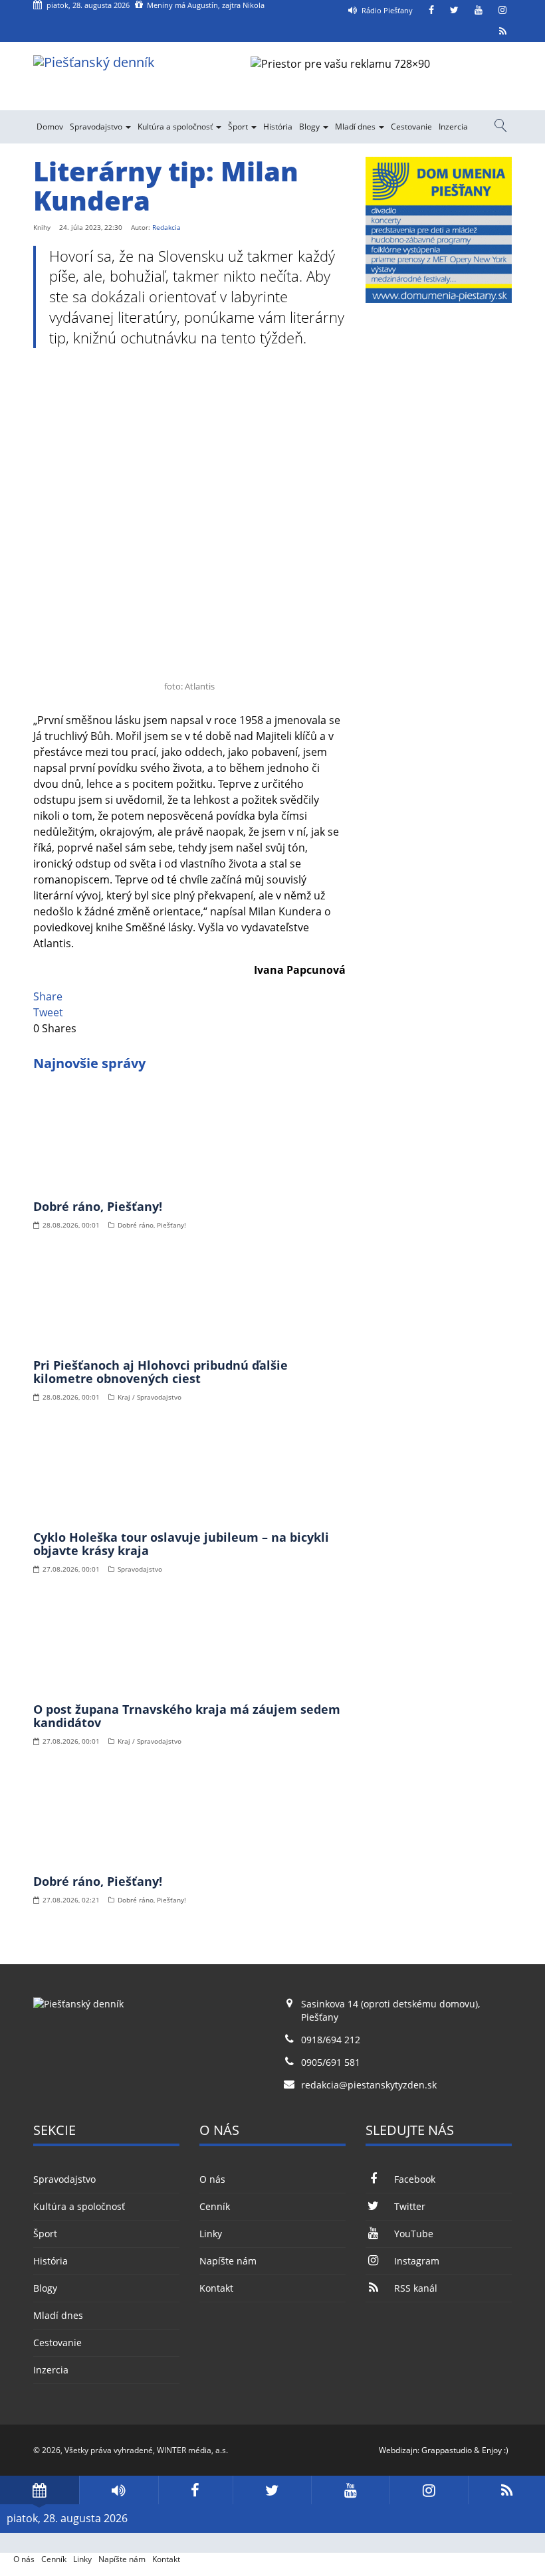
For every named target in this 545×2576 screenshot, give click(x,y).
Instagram (417, 2261)
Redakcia (166, 227)
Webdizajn (398, 2450)
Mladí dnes (356, 127)
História (278, 127)
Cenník (215, 2206)
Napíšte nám (228, 2261)
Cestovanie (411, 127)
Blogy (310, 127)
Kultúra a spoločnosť (176, 127)
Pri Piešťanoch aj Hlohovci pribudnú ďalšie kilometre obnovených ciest (161, 1372)
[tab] (40, 2490)
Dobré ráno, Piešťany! (98, 1206)
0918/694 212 (331, 2040)
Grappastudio (447, 2450)
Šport (239, 127)
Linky (211, 2234)
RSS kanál (416, 2288)
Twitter (410, 2206)
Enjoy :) (495, 2450)
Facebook (415, 2179)
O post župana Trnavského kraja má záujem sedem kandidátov (187, 1716)
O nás (212, 2179)
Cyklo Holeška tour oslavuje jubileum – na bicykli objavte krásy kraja (181, 1544)
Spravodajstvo (97, 127)
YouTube (414, 2234)
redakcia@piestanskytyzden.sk (369, 2085)
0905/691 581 (331, 2062)
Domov (50, 127)
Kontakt (216, 2288)
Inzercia (453, 127)
